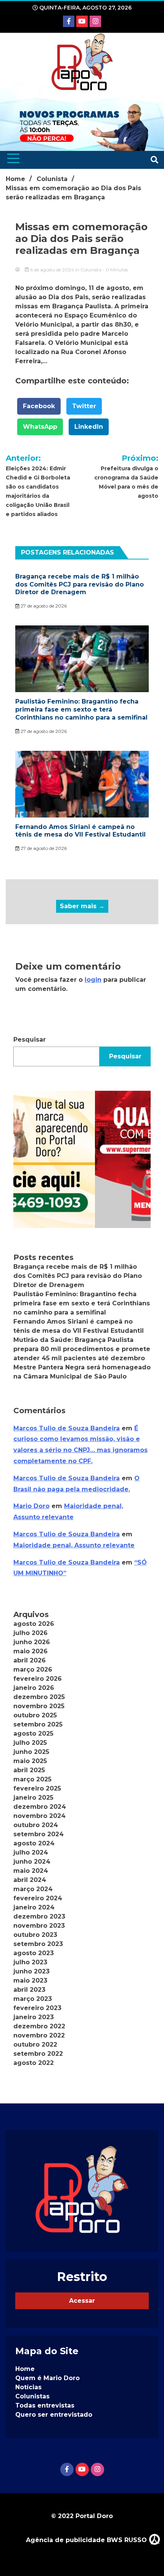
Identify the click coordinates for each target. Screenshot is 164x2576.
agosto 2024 (34, 1843)
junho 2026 (32, 1642)
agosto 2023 (34, 1953)
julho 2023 (30, 1962)
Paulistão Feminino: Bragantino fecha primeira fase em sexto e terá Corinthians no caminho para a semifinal (81, 709)
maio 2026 (31, 1651)
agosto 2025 (33, 1734)
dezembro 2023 (39, 1916)
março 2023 (33, 1999)
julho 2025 (30, 1743)
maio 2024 (31, 1871)
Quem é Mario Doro (47, 2378)
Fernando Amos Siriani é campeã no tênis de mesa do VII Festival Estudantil (80, 831)
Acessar (82, 2301)
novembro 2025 (39, 1706)
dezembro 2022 (39, 2026)
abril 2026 (30, 1660)
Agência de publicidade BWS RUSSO (87, 2540)
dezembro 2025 (39, 1697)
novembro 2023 (39, 1926)
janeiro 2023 (34, 2017)
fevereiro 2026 (38, 1679)
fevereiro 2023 (37, 2008)
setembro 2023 (38, 1944)
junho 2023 (31, 1971)
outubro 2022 (35, 2045)
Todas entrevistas (45, 2405)
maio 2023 (30, 1980)
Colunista (91, 270)
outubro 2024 (36, 1825)
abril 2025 (29, 1770)
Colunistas (32, 2396)
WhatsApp (40, 427)
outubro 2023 (35, 1935)
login (93, 980)
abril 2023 (29, 1990)
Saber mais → (82, 906)
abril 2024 (30, 1880)
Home (25, 2369)
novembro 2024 (39, 1816)
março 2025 (32, 1779)
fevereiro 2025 (37, 1788)
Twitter (84, 406)
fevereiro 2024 (38, 1898)
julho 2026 (31, 1633)
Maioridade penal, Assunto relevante (74, 1545)
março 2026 (33, 1670)
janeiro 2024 (34, 1907)
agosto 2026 (34, 1624)
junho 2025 (31, 1752)
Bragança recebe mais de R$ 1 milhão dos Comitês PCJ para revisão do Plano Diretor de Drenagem (80, 584)
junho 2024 (32, 1862)
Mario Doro (31, 1506)
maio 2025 (30, 1761)
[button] (82, 1159)
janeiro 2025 (33, 1798)
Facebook (39, 406)
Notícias (28, 2387)
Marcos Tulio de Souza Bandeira (67, 1428)
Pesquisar (30, 1040)
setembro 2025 (38, 1724)
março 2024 (33, 1889)
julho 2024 (31, 1852)
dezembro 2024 (40, 1807)
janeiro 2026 (34, 1688)
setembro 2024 (39, 1834)
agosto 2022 (34, 2063)
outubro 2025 (35, 1715)
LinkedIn (89, 427)
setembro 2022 (38, 2054)
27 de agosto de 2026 (43, 606)
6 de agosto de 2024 (52, 270)
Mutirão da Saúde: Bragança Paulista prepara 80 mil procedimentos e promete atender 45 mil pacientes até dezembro (82, 1349)
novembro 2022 (39, 2035)
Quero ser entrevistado (54, 2415)
